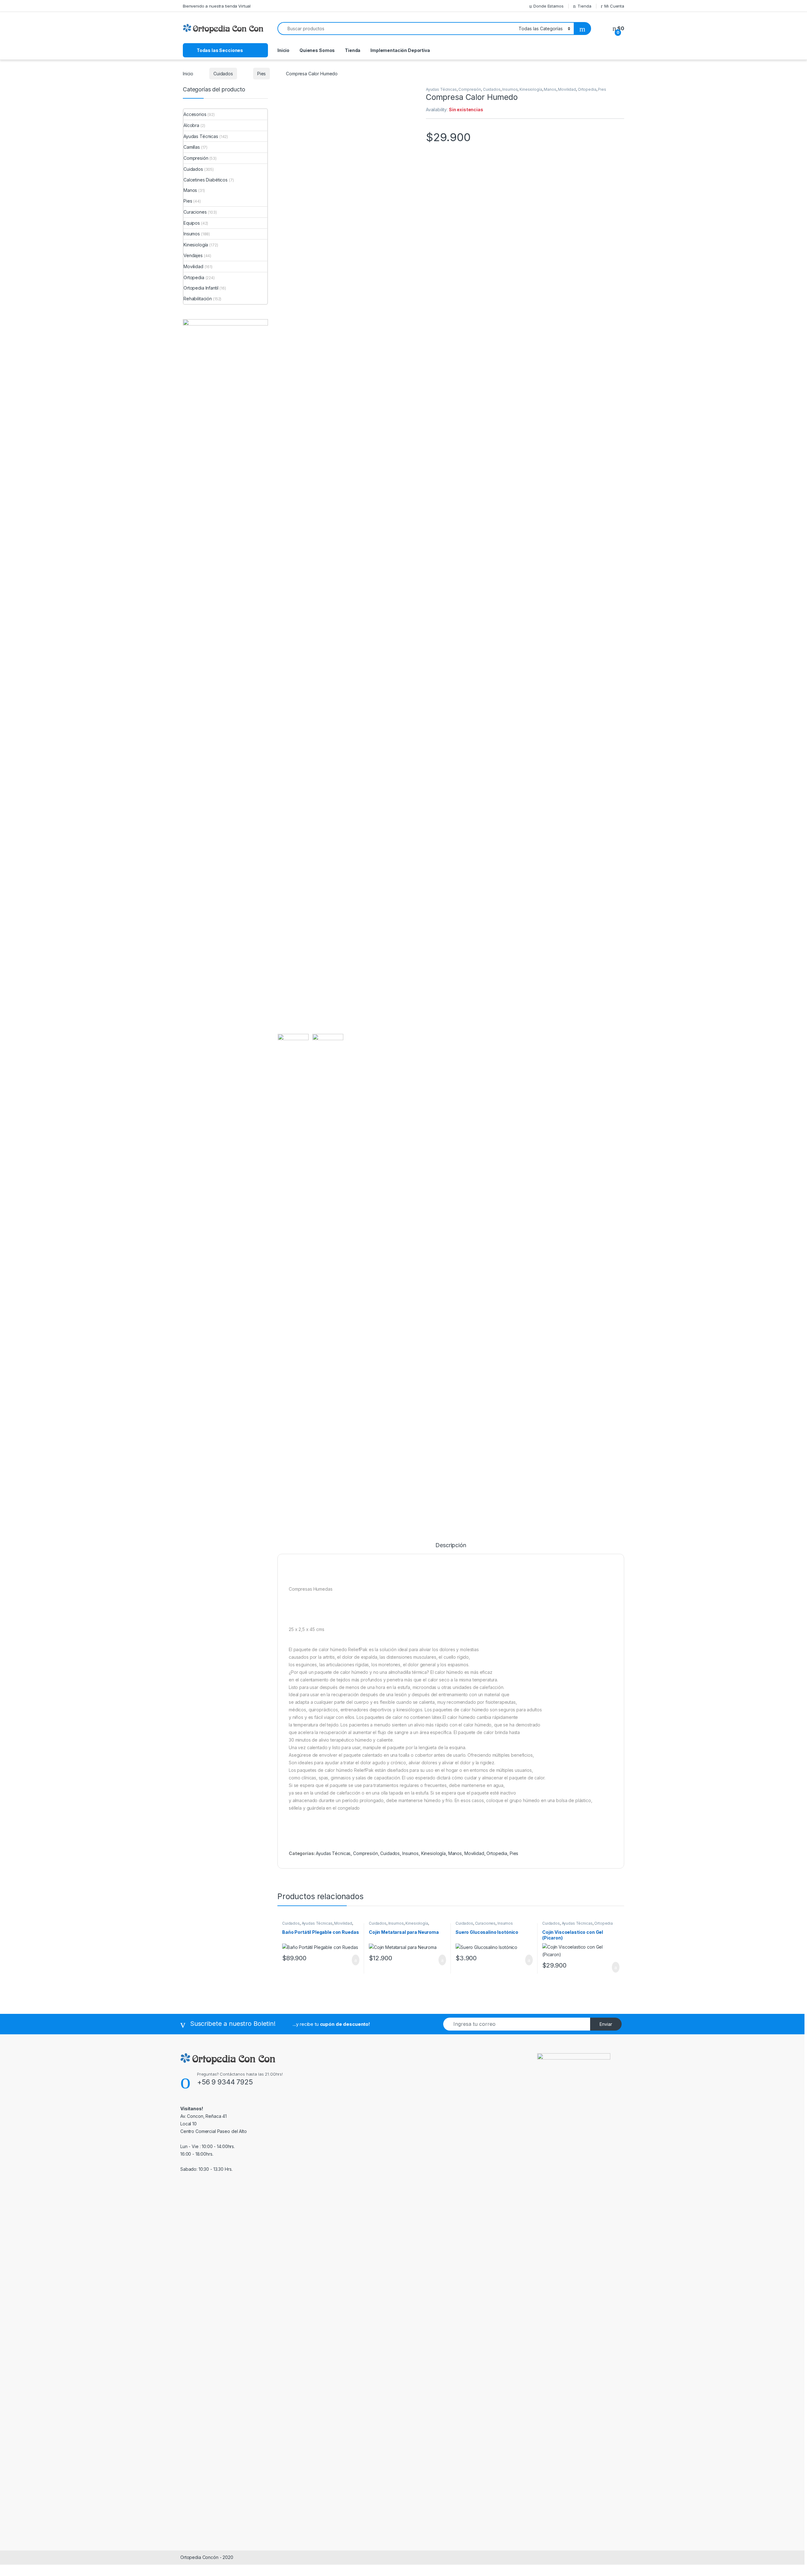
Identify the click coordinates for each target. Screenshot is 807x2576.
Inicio (283, 50)
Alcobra (191, 125)
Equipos (192, 223)
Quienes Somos (317, 50)
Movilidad (567, 89)
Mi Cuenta (614, 6)
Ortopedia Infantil (201, 288)
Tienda (584, 6)
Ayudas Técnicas (441, 89)
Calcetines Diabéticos (206, 180)
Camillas (192, 147)
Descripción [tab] (451, 1545)
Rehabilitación (198, 299)
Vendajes (193, 255)
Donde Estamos (548, 6)
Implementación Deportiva (400, 50)
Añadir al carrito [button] (353, 1960)
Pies (261, 74)
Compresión (470, 89)
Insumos (510, 89)
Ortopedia (587, 89)
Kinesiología (531, 89)
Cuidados (223, 74)
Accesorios (195, 114)
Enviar (606, 2024)
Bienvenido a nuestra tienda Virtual (217, 6)
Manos (550, 89)
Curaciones (485, 1923)
